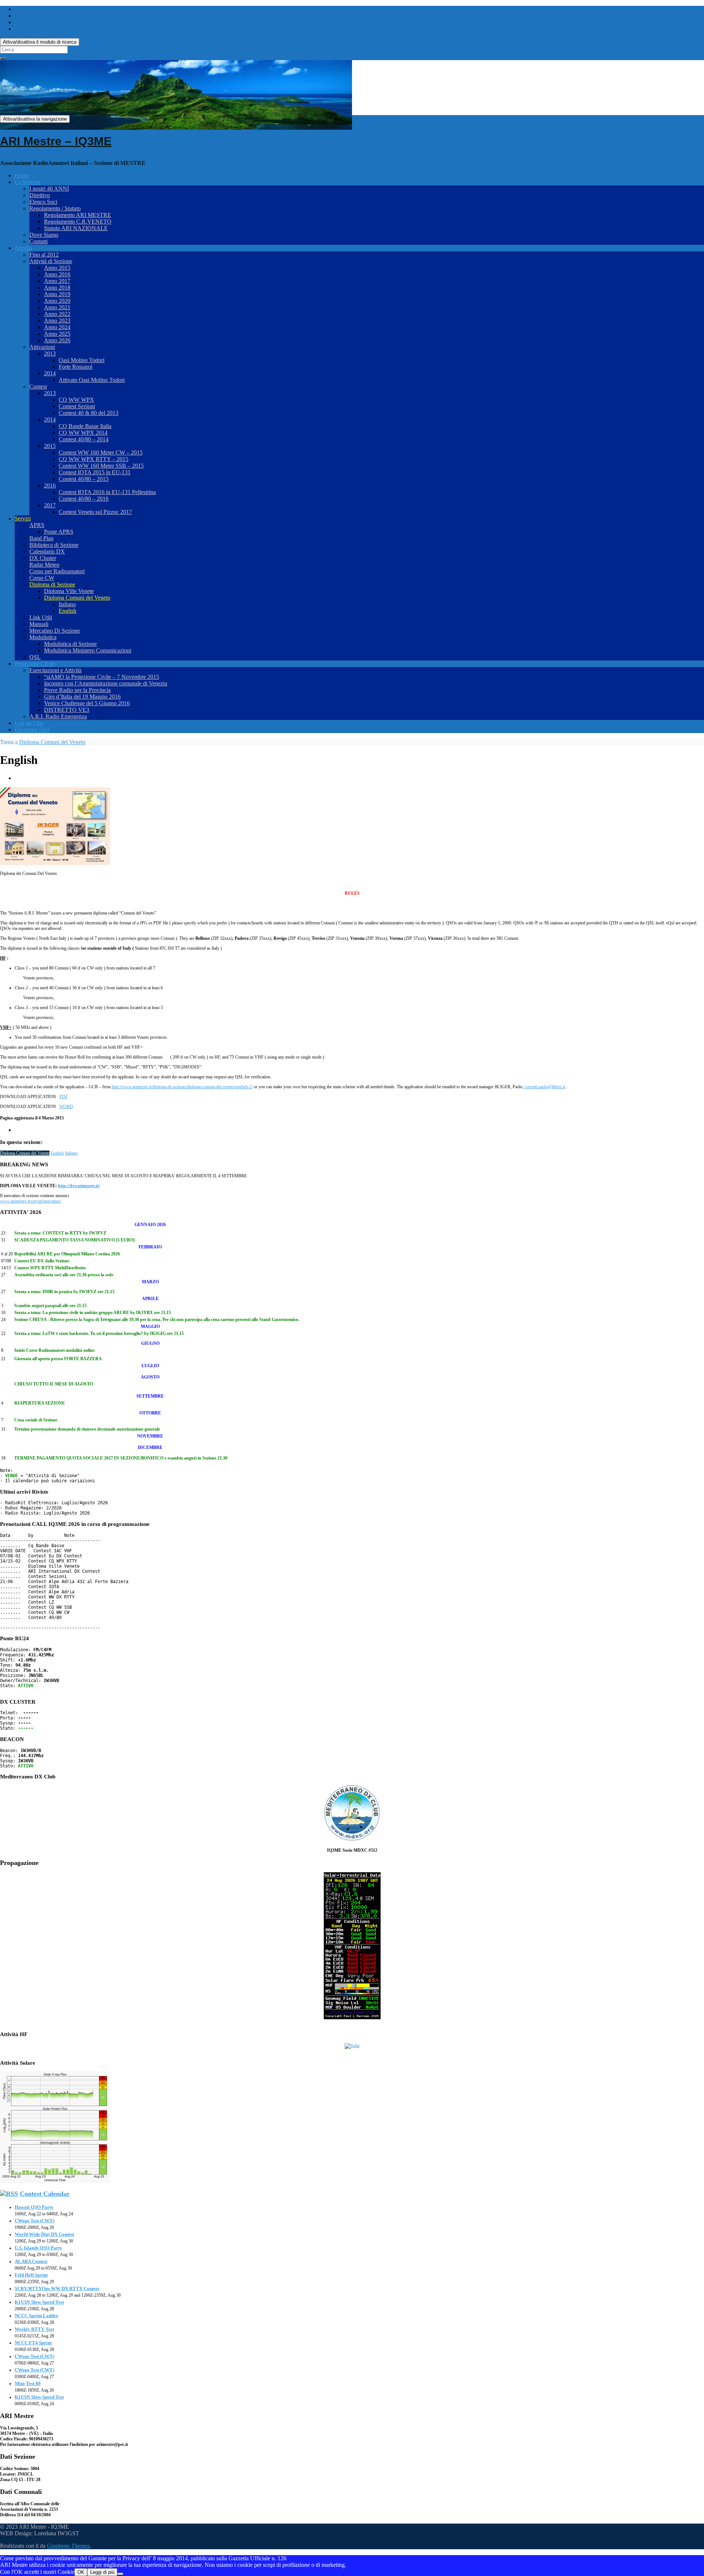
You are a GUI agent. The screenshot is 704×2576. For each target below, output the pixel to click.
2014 (50, 373)
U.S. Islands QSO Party (38, 2248)
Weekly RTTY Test (34, 2329)
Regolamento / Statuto (55, 208)
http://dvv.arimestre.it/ (79, 1186)
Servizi (23, 518)
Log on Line (29, 723)
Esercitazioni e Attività (55, 670)
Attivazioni (42, 347)
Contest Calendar (45, 2194)
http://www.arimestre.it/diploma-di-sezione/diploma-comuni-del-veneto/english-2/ (182, 1087)
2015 (50, 446)
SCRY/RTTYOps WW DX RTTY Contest (57, 2288)
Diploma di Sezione (52, 584)
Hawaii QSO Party (34, 2207)
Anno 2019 (57, 294)
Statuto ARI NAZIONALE (76, 228)
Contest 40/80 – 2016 (84, 499)
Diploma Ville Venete (69, 591)
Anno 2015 (57, 268)
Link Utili (41, 617)
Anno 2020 (57, 301)
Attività (23, 248)
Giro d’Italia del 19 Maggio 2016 (82, 697)
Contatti (38, 241)
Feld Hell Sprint (31, 2275)
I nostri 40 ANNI (49, 189)
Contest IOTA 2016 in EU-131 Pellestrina (107, 492)
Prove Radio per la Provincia (77, 690)
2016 (50, 485)
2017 (50, 505)
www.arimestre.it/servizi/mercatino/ (31, 1201)
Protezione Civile (35, 664)
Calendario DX (47, 551)
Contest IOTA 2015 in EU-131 (95, 472)
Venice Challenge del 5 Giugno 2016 (87, 703)
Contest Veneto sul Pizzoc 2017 (95, 512)
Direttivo (40, 195)
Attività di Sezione (51, 261)
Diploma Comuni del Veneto (77, 598)
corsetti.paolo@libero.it (545, 1087)
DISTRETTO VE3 (67, 710)
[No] (120, 2574)
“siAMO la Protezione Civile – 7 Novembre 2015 (102, 677)
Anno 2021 (57, 307)
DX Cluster (43, 558)
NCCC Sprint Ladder (36, 2316)
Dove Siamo (44, 235)
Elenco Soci (43, 202)
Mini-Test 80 (28, 2383)
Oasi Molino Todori (82, 360)
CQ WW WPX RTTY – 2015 (93, 459)
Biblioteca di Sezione (54, 545)
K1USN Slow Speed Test (39, 2302)
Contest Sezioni (77, 406)
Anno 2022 (57, 314)
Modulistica (43, 637)
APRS (37, 525)
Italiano (67, 604)
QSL (35, 657)
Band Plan (41, 538)
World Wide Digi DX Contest (44, 2234)
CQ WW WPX (76, 400)
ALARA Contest (31, 2261)
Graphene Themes (68, 2546)
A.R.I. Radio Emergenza (58, 716)
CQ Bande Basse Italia (85, 426)
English (67, 611)
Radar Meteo (44, 565)
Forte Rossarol (76, 367)
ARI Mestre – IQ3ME (56, 141)
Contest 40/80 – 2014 (84, 439)
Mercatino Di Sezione (55, 631)
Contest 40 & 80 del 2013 (89, 413)
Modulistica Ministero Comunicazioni (88, 650)
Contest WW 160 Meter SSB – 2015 (101, 466)
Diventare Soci (32, 730)
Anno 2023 (57, 321)
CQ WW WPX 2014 (83, 433)
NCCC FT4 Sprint (33, 2343)
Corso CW (42, 578)
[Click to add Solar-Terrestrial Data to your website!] (352, 2018)
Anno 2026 (57, 340)
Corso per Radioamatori (57, 571)
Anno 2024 (57, 327)
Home (22, 175)
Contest (38, 387)
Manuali (39, 624)
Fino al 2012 (44, 255)
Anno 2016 (57, 274)
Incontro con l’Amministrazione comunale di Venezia (106, 683)
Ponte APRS (59, 532)
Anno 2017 (57, 281)
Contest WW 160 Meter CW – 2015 (101, 452)
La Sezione (28, 182)
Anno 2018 (57, 288)
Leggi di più (102, 2572)
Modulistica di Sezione (70, 644)
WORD (66, 1107)
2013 (50, 354)
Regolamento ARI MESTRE (78, 215)
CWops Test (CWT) (34, 2221)
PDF (64, 1097)
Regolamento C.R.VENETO (78, 222)
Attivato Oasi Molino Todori (92, 380)
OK (81, 2572)
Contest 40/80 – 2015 (84, 479)
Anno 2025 (57, 334)
